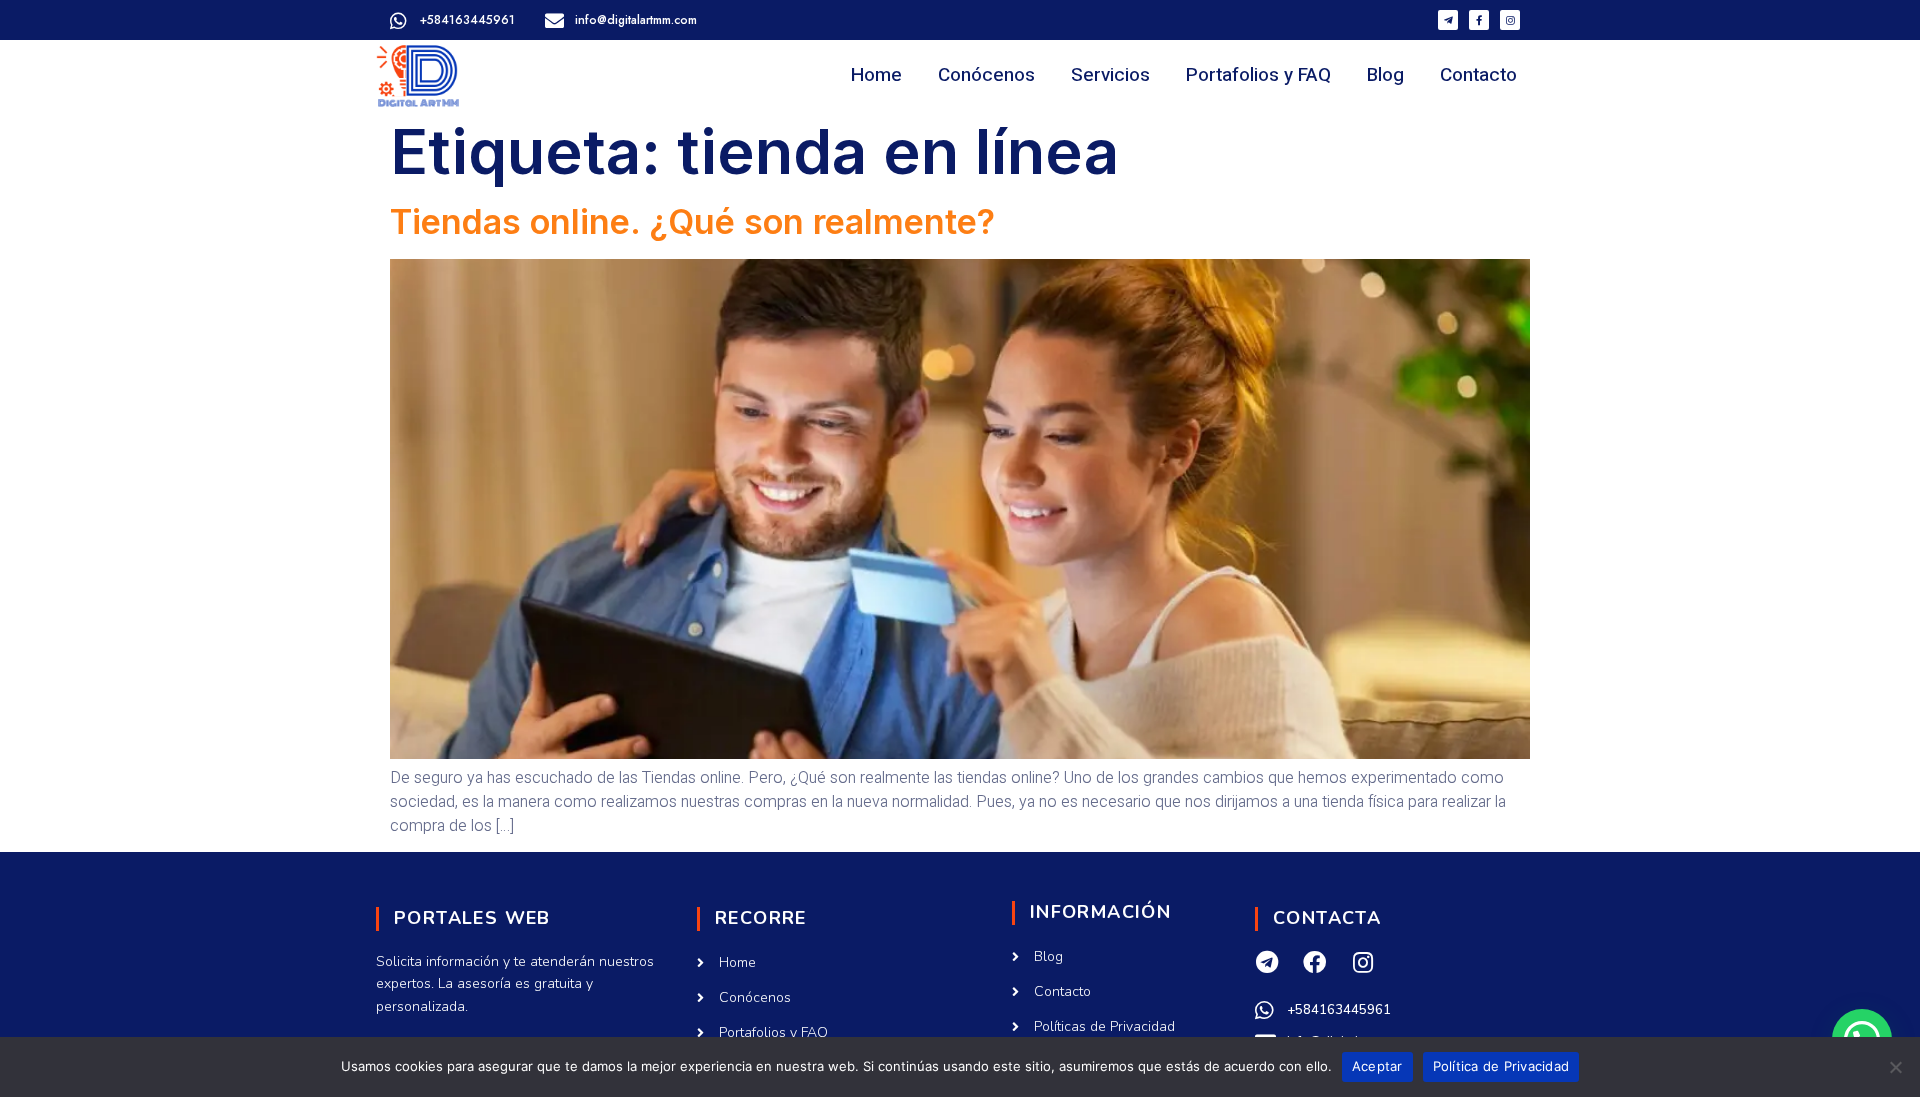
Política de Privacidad (1501, 1066)
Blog (1385, 75)
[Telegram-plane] (1448, 20)
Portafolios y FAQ (1258, 75)
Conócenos (986, 75)
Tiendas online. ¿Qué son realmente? (692, 221)
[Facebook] (1314, 962)
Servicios (1110, 75)
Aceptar (1377, 1066)
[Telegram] (1266, 962)
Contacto (1478, 75)
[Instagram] (1510, 20)
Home (876, 75)
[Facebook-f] (1479, 20)
